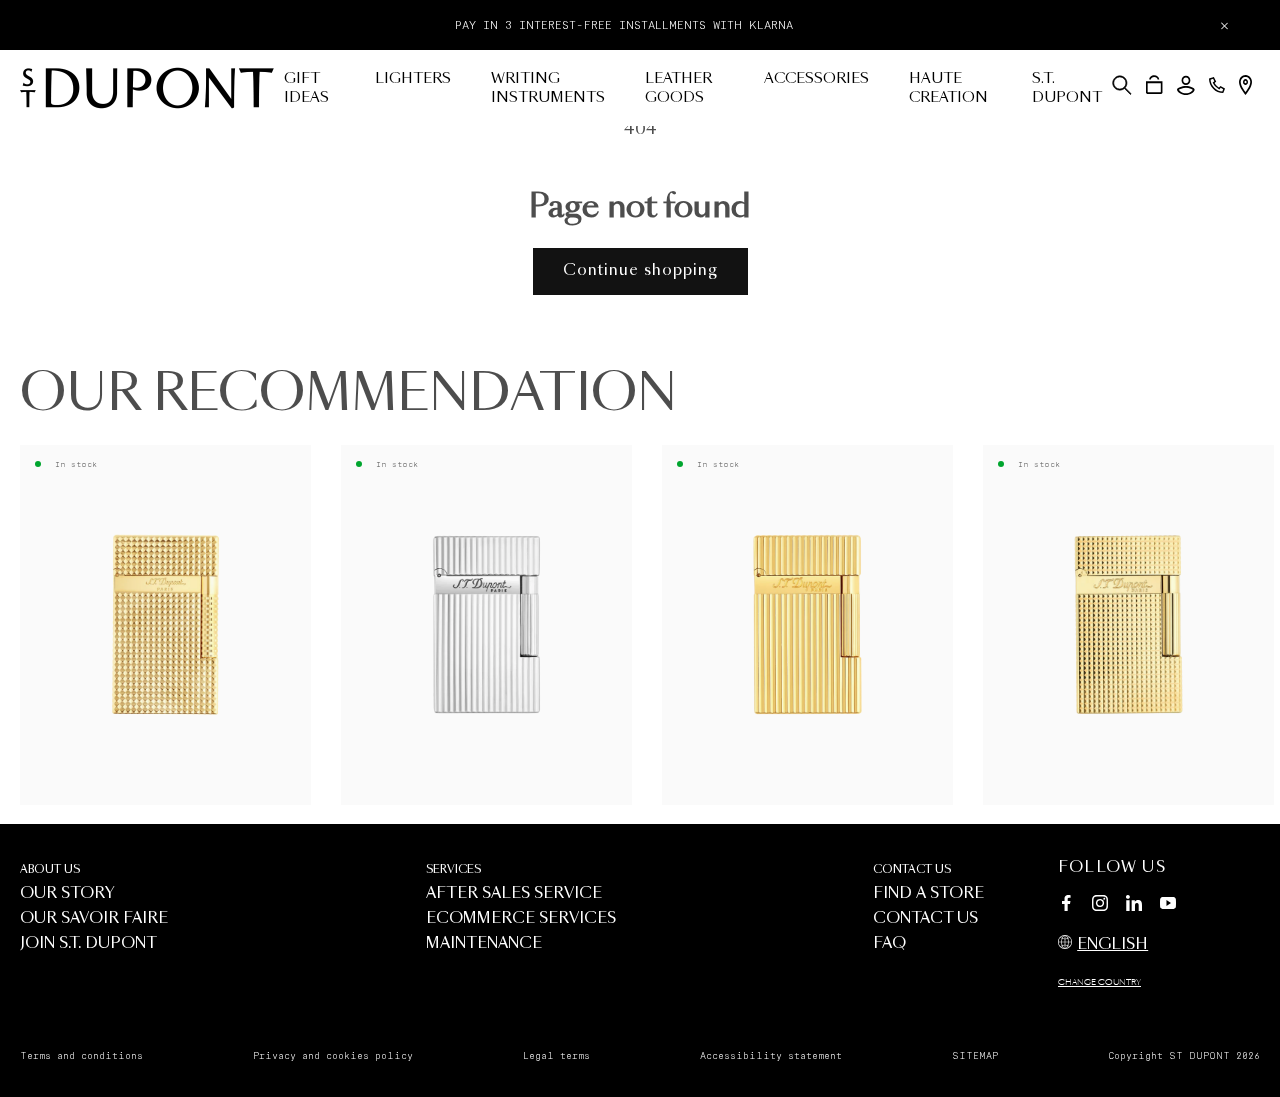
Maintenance (484, 943)
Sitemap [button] (975, 1056)
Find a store (928, 893)
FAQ (889, 943)
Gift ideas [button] (306, 88)
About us (50, 869)
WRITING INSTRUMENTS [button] (548, 88)
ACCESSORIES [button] (816, 79)
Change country (1099, 983)
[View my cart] (1154, 85)
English (1112, 944)
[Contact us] (1217, 85)
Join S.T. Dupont (88, 943)
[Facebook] (1066, 906)
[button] (1122, 85)
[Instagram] (1100, 906)
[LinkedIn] (1134, 906)
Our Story (67, 893)
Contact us (912, 869)
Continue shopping (640, 270)
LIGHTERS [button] (413, 79)
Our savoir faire (94, 918)
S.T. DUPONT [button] (1067, 88)
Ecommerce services (521, 918)
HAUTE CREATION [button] (948, 88)
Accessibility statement (771, 1056)
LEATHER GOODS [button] (678, 88)
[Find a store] (1245, 85)
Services (453, 869)
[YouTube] (1168, 904)
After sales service (514, 893)
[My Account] (1186, 85)
